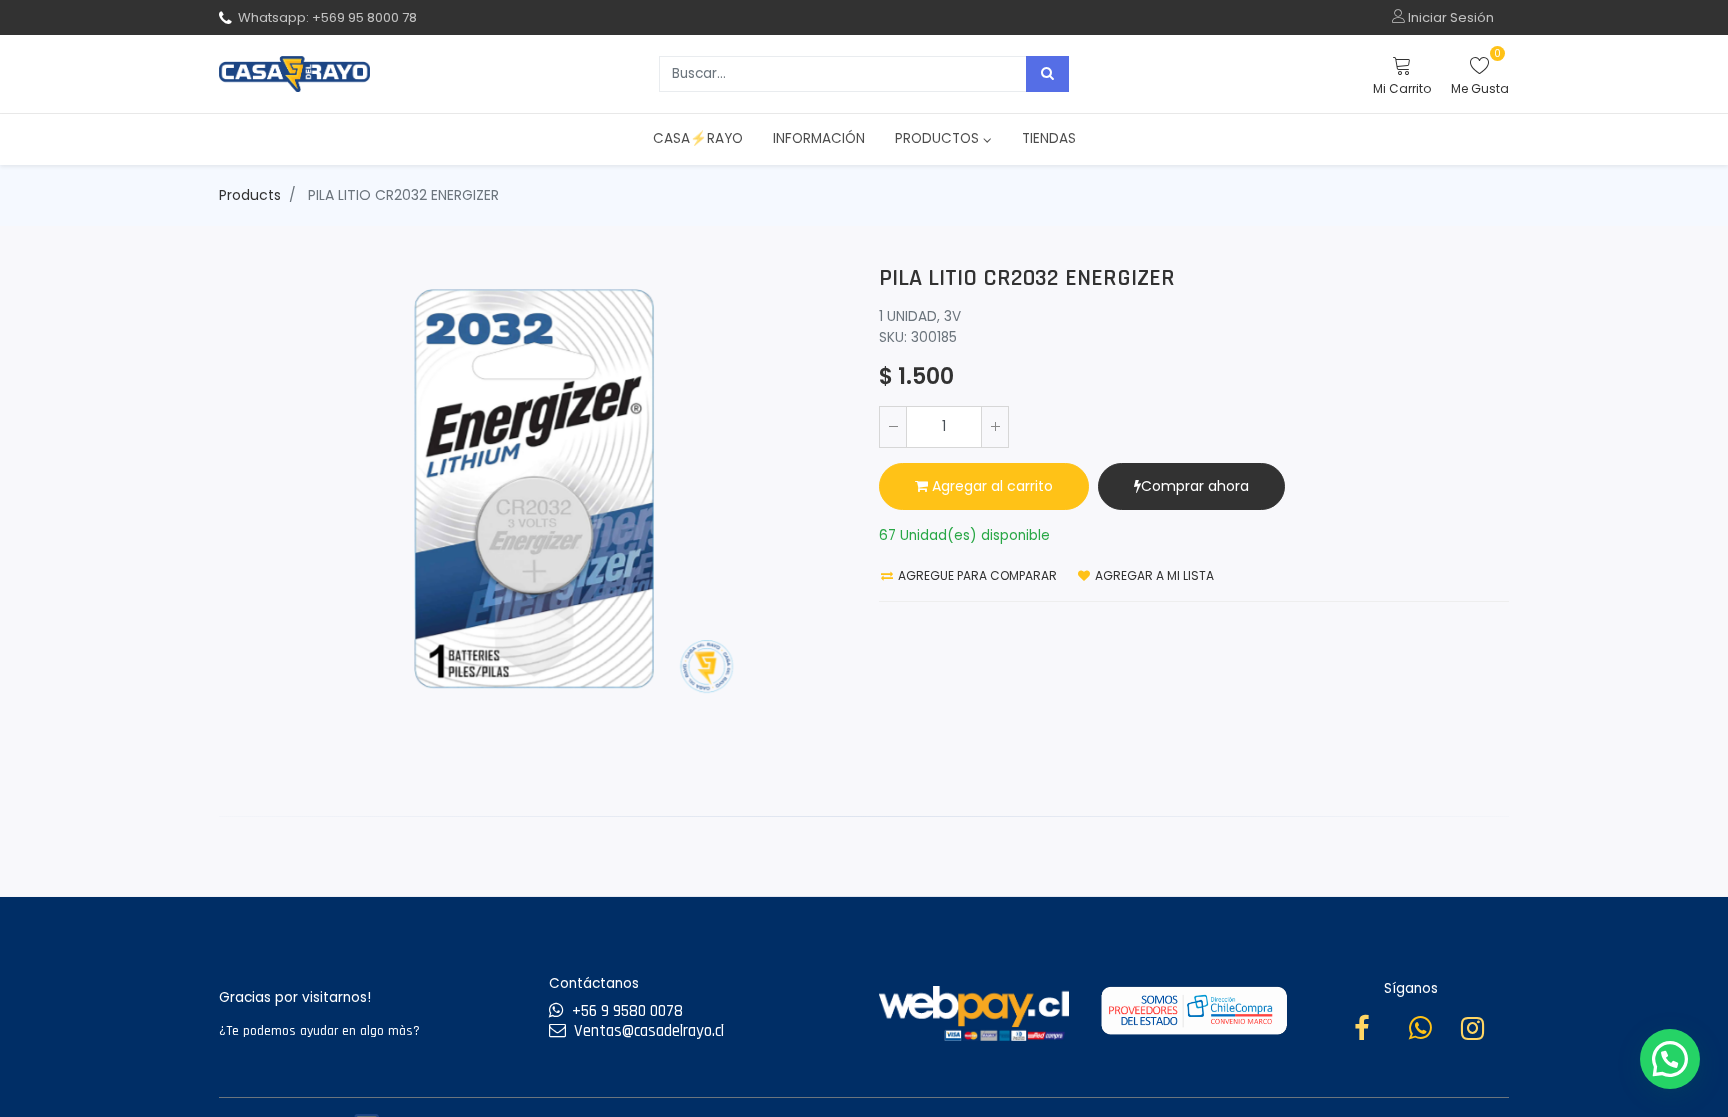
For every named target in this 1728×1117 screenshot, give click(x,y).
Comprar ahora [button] (1195, 486)
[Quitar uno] (893, 427)
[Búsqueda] (1047, 74)
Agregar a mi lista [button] (1153, 575)
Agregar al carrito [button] (990, 486)
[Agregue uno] (995, 427)
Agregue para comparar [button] (976, 575)
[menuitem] (698, 139)
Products (250, 195)
